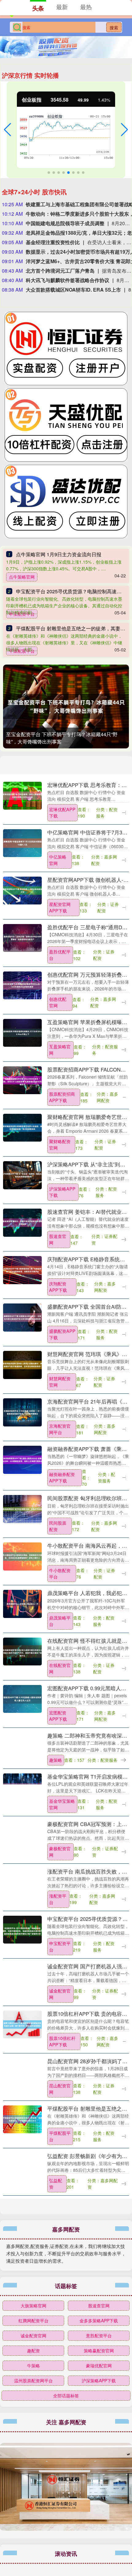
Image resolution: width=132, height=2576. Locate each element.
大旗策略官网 (33, 2306)
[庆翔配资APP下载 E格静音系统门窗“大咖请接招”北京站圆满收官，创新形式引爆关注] (22, 1269)
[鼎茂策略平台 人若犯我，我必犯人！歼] (22, 1603)
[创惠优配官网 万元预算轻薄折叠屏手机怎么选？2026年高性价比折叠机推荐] (22, 985)
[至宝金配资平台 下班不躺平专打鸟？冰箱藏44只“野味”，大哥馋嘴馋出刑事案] (66, 706)
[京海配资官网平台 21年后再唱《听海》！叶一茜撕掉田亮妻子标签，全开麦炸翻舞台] (22, 1411)
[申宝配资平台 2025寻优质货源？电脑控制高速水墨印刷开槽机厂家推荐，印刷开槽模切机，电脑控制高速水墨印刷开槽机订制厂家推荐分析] (22, 1929)
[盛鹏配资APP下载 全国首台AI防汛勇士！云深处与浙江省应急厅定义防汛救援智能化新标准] (22, 1317)
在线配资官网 (60, 1668)
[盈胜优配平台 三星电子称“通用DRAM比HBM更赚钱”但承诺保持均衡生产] (22, 937)
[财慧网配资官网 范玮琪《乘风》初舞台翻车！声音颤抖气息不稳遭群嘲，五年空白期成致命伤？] (22, 1364)
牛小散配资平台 (60, 1573)
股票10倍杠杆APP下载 (62, 2041)
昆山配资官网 (60, 2089)
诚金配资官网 (60, 1994)
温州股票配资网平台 (33, 2380)
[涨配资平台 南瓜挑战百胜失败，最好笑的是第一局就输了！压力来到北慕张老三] (22, 1881)
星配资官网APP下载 (60, 907)
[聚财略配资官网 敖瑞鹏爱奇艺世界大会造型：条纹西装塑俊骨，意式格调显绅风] (22, 1127)
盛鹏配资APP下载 (62, 1334)
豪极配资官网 (60, 1852)
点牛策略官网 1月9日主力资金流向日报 (59, 554)
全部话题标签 (66, 2395)
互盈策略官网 (60, 1050)
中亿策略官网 (58, 860)
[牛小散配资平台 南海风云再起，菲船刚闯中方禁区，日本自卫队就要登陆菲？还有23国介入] (22, 1556)
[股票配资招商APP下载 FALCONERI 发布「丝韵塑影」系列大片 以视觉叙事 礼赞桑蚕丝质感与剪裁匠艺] (22, 1079)
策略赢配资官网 (99, 2350)
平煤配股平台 (60, 2136)
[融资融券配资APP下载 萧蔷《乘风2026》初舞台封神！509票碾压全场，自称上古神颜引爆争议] (22, 1459)
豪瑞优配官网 (99, 2365)
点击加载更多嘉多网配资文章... (66, 2211)
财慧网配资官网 (60, 1382)
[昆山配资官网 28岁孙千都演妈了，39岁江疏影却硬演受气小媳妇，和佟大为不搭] (22, 2071)
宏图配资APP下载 (58, 1716)
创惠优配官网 (58, 1002)
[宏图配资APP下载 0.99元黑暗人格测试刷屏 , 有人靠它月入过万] (22, 1698)
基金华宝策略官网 (62, 1804)
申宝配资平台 (60, 1946)
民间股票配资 (58, 1526)
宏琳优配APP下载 (62, 813)
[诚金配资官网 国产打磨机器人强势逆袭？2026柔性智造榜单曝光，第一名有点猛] (22, 1976)
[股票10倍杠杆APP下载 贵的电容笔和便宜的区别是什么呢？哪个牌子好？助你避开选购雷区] (22, 2024)
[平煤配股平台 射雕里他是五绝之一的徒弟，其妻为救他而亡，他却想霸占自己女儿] (22, 2119)
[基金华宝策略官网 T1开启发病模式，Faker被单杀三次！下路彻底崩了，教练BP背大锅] (22, 1787)
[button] (8, 130)
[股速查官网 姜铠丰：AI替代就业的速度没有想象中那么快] (22, 1222)
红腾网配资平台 (33, 2321)
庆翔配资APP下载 (58, 1287)
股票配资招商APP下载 (62, 1097)
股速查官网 (58, 1239)
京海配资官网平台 (60, 1429)
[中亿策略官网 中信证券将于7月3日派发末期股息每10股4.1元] (22, 842)
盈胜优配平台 (60, 955)
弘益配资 (56, 2184)
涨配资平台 (58, 1899)
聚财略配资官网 (60, 1144)
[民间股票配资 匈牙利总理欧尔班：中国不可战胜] (22, 1508)
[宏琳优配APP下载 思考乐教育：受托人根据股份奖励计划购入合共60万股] (22, 795)
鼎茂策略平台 (60, 1621)
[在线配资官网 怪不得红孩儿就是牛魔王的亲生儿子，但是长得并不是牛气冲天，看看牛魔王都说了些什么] (22, 1651)
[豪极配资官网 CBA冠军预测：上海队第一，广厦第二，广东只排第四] (22, 1834)
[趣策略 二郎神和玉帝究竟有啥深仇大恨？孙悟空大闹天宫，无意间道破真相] (22, 1746)
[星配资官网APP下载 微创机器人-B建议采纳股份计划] (22, 890)
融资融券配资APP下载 (62, 1477)
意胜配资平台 (99, 2336)
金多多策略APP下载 (99, 2321)
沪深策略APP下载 (62, 1192)
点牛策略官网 (22, 577)
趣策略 (56, 1760)
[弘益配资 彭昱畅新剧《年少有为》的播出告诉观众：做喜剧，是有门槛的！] (22, 2166)
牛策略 (33, 2365)
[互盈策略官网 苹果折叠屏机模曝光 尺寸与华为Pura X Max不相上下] (22, 1032)
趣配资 (33, 2350)
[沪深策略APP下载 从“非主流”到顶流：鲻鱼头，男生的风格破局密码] (22, 1174)
